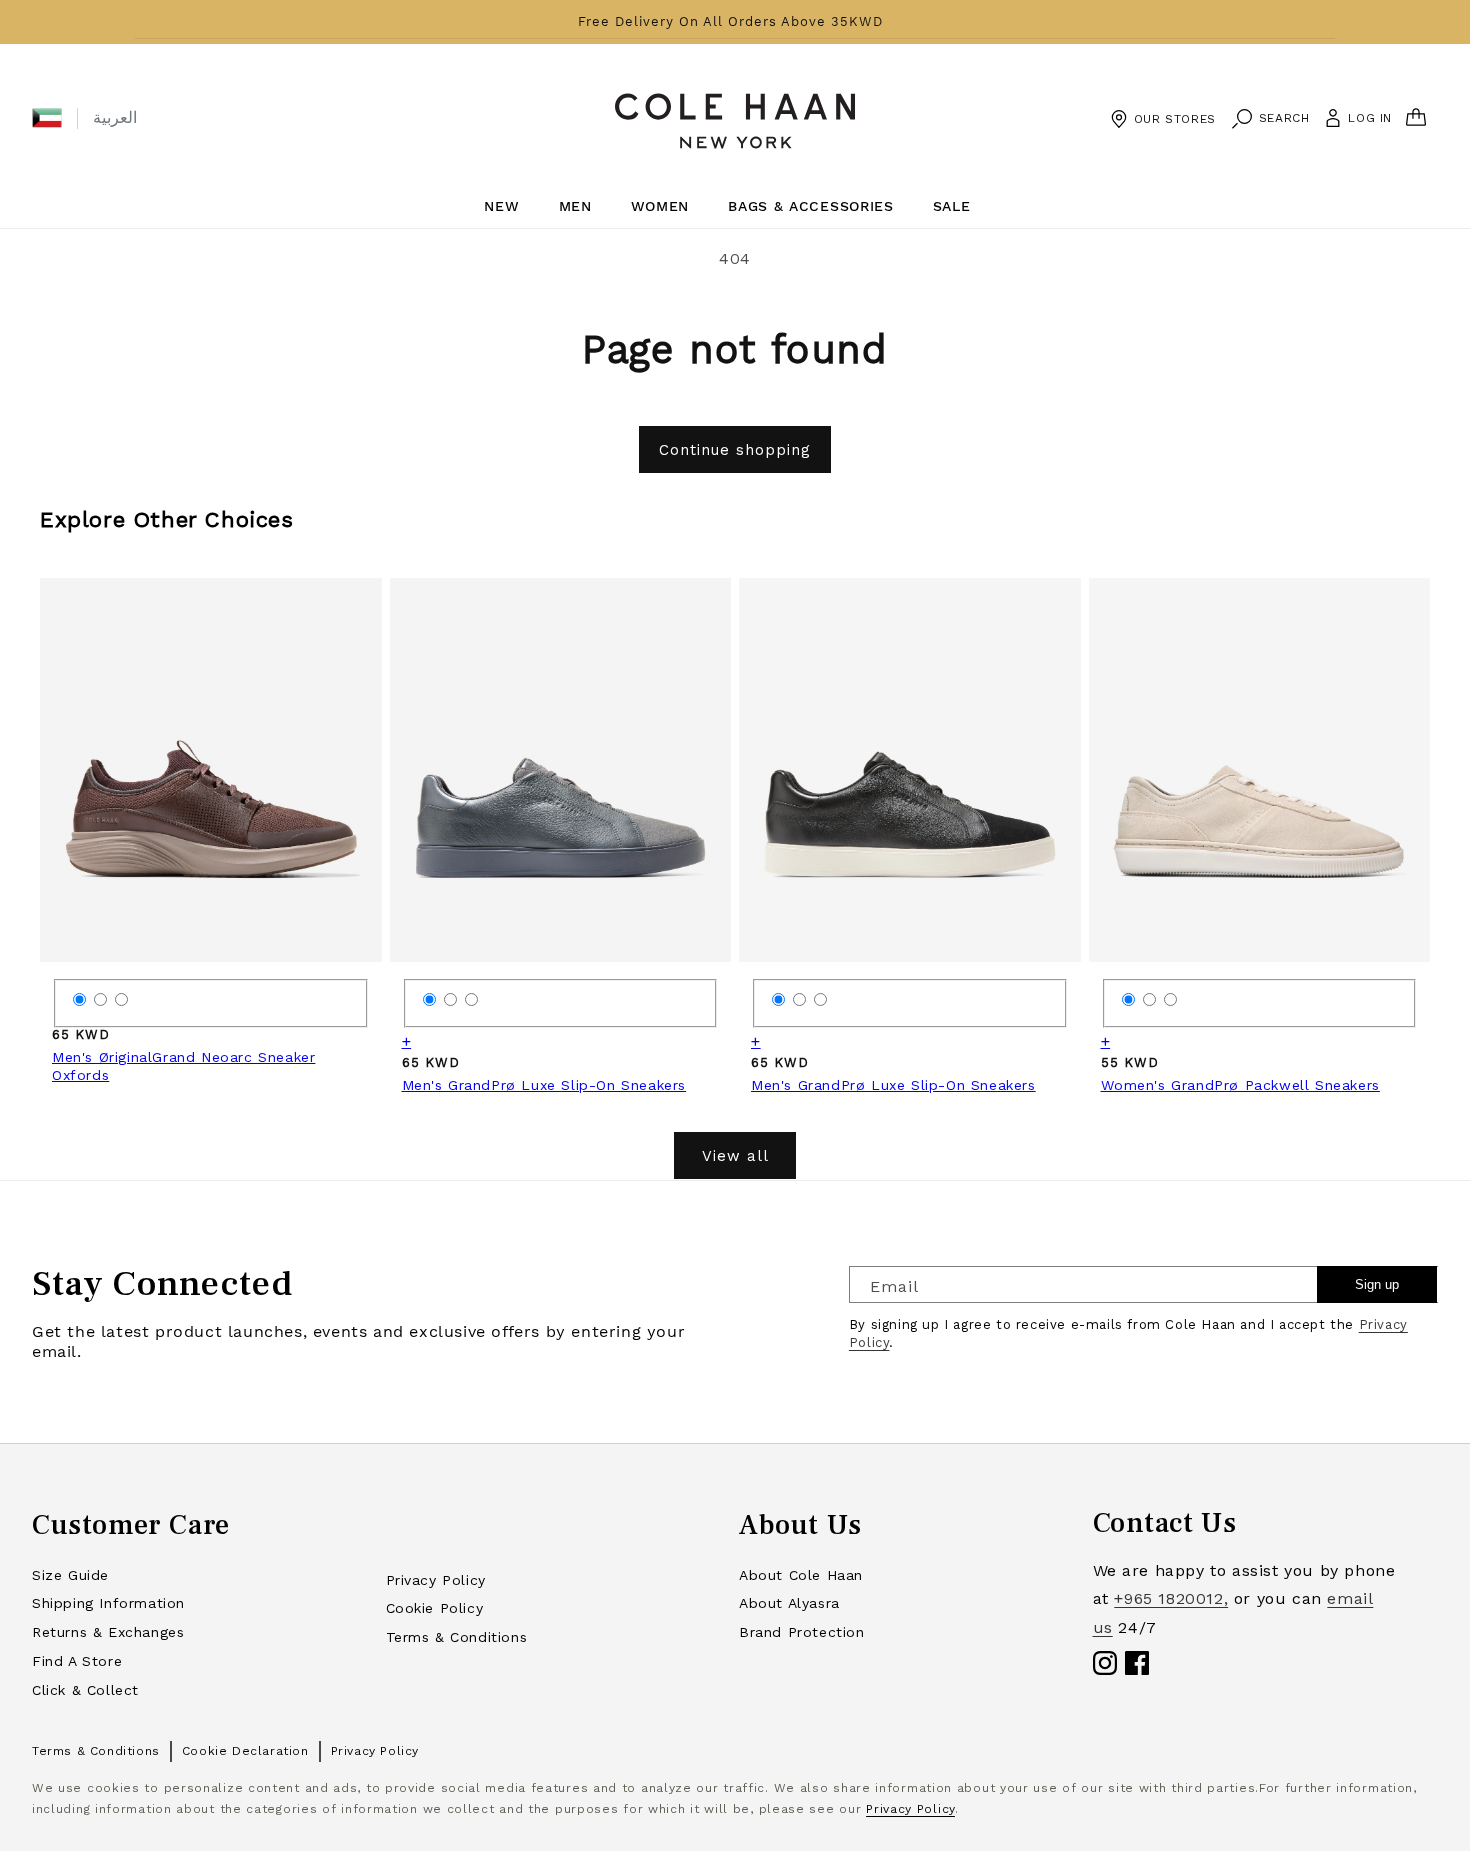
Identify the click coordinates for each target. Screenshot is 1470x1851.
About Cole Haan (801, 1575)
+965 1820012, (1171, 1598)
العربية (115, 117)
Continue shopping (735, 450)
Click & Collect (85, 1690)
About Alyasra (789, 1603)
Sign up (1377, 1284)
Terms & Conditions (457, 1637)
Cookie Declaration (245, 1751)
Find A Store (77, 1661)
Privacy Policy (436, 1580)
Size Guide (70, 1575)
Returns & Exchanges (108, 1632)
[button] (47, 118)
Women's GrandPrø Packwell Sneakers (1240, 1085)
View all (735, 1156)
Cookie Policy (435, 1608)
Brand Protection (802, 1632)
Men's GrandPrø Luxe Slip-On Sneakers (544, 1085)
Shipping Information (108, 1603)
